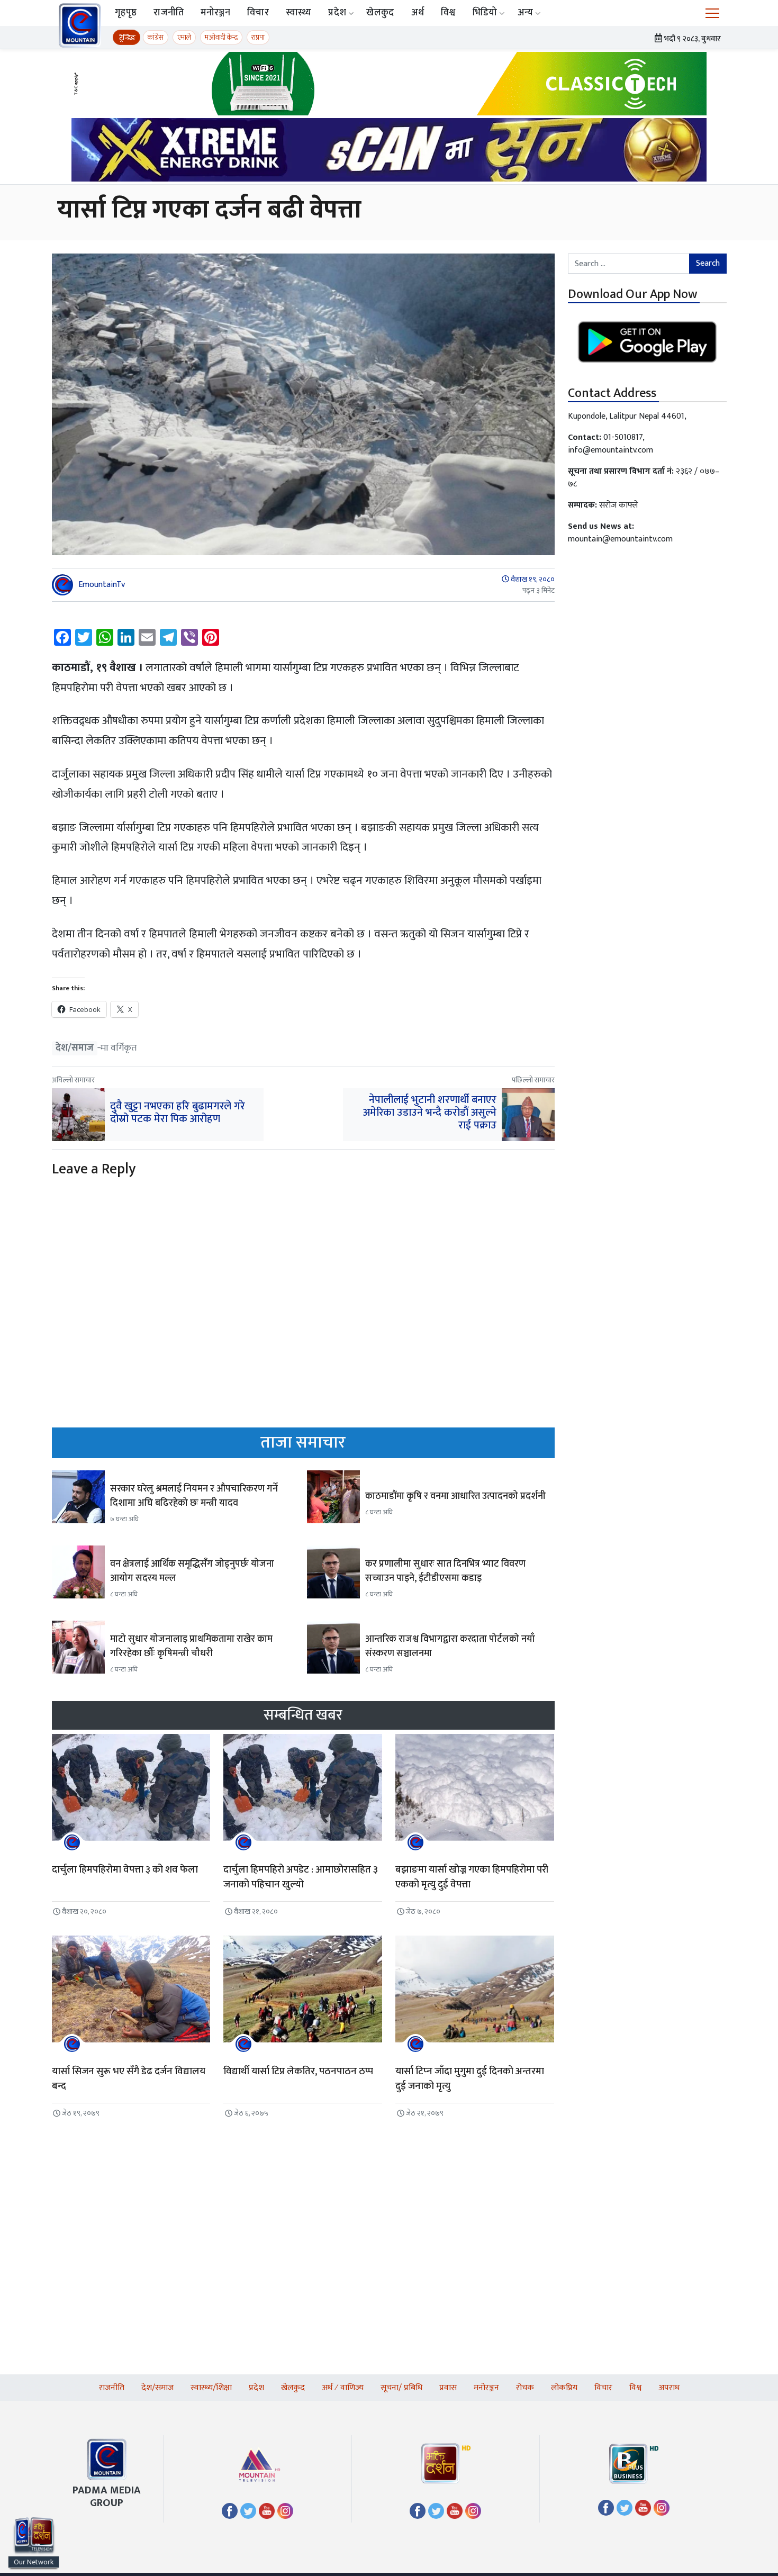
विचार (258, 13)
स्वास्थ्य (299, 13)
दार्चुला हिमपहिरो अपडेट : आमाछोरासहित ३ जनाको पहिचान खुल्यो (301, 1877)
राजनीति (169, 13)
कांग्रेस (156, 37)
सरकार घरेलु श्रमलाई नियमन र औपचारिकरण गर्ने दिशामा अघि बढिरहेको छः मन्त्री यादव (194, 1496)
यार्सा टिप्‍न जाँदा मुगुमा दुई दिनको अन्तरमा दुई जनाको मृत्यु (470, 2079)
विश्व (448, 13)
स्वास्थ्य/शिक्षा (211, 2388)
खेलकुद (380, 13)
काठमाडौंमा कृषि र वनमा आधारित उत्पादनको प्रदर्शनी (455, 1496)
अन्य (526, 13)
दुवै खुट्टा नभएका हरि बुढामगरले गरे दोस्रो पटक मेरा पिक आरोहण (178, 1113)
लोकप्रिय (564, 2388)
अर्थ (418, 13)
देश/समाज (75, 1048)
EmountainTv (102, 585)
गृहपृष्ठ (126, 13)
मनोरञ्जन (215, 13)
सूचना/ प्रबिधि (401, 2388)
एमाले (184, 37)
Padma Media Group (107, 2497)
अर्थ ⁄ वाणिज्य (343, 2388)
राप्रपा (258, 37)
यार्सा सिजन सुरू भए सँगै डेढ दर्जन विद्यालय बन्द (129, 2079)
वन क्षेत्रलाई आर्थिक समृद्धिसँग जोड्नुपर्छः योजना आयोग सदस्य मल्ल (192, 1571)
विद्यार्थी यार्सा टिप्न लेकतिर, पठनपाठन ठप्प (298, 2071)
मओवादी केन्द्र (221, 37)
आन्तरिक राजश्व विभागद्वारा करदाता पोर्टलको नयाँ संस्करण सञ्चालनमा (450, 1646)
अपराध (669, 2388)
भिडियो (485, 13)
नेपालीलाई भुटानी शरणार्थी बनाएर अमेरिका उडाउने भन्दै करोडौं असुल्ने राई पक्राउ (430, 1113)
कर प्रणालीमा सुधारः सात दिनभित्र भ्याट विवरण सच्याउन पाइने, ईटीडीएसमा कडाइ (445, 1571)
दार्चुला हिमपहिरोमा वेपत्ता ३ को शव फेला (125, 1870)
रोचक (525, 2388)
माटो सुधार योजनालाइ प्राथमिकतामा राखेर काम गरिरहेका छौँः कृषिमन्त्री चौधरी (191, 1646)
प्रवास (448, 2388)
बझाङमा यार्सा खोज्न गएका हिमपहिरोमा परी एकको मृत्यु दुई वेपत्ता (472, 1877)
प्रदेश (337, 13)
